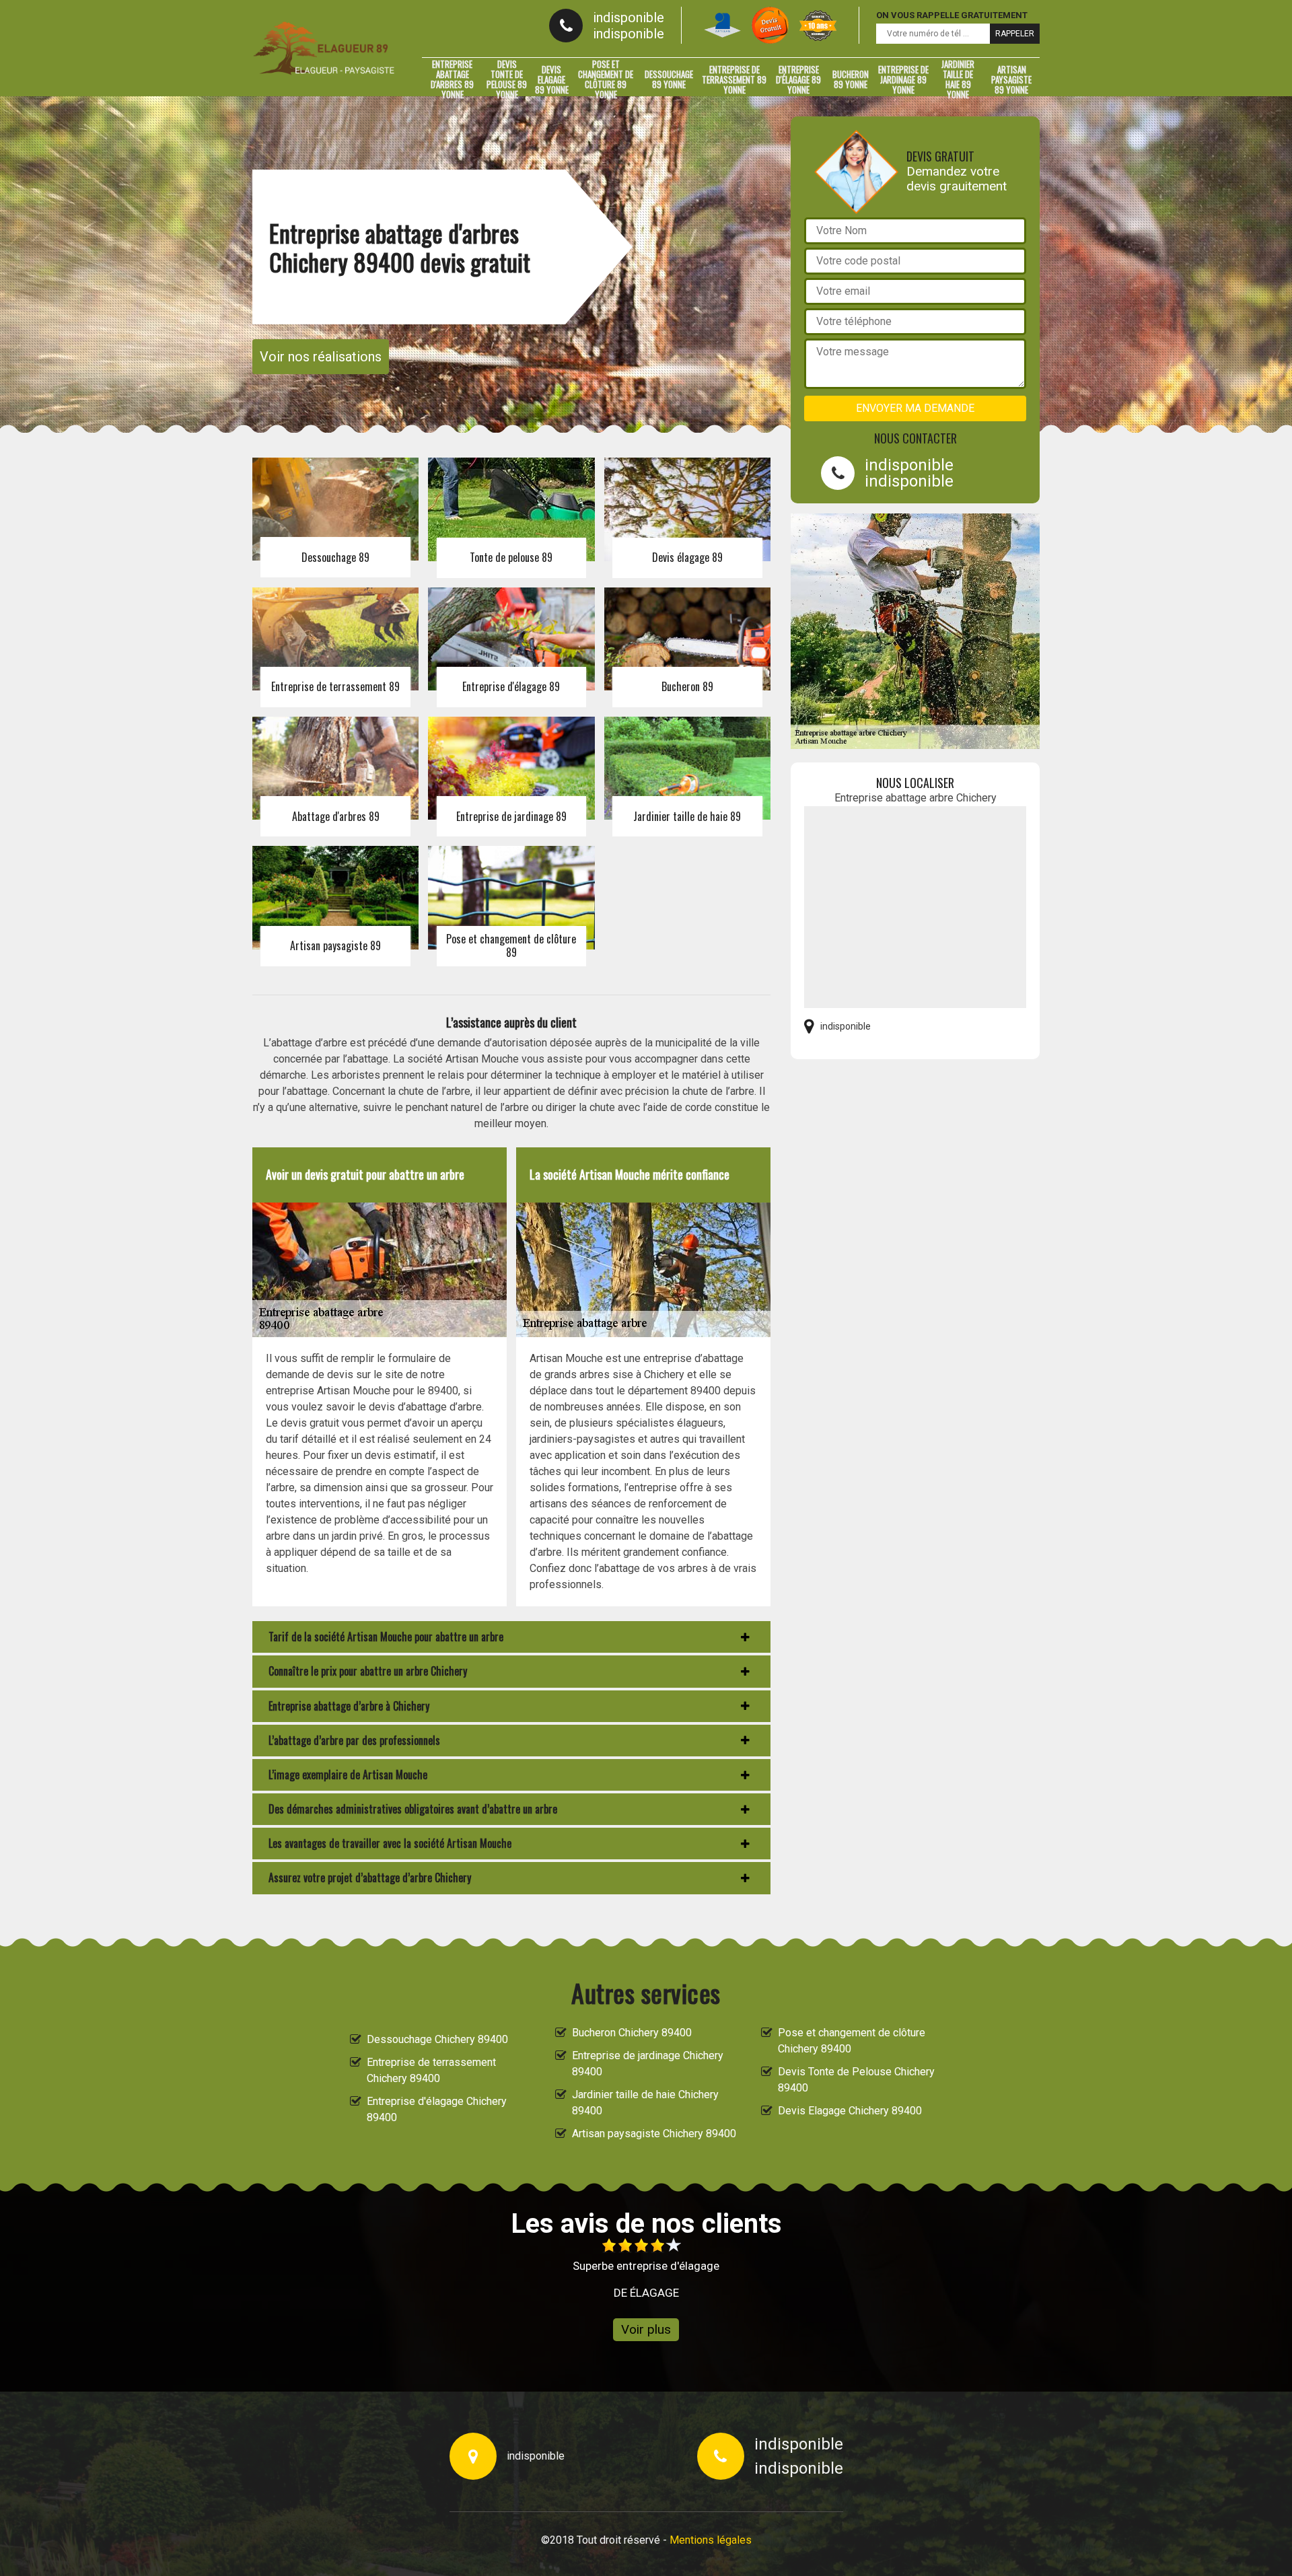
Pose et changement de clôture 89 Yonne (606, 79)
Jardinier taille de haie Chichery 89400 (645, 2103)
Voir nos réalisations (321, 357)
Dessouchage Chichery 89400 (437, 2039)
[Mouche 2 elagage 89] (324, 48)
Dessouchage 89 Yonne (669, 79)
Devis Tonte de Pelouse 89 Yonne (507, 79)
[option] (606, 2269)
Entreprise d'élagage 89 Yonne (798, 79)
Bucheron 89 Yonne (851, 79)
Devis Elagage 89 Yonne (552, 79)
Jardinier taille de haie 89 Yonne (958, 79)
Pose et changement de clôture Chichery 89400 (852, 2041)
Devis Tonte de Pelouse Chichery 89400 (856, 2080)
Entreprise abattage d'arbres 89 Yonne (452, 79)
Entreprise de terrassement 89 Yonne (734, 79)
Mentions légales (711, 2540)
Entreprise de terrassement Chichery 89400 (431, 2070)
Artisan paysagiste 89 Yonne (1011, 79)
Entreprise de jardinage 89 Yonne (903, 79)
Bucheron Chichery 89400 (632, 2033)
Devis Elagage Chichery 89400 (850, 2111)
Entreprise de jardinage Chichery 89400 (648, 2064)
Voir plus (646, 2329)
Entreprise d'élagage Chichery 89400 (437, 2109)
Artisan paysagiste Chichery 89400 (654, 2134)
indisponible (629, 17)
